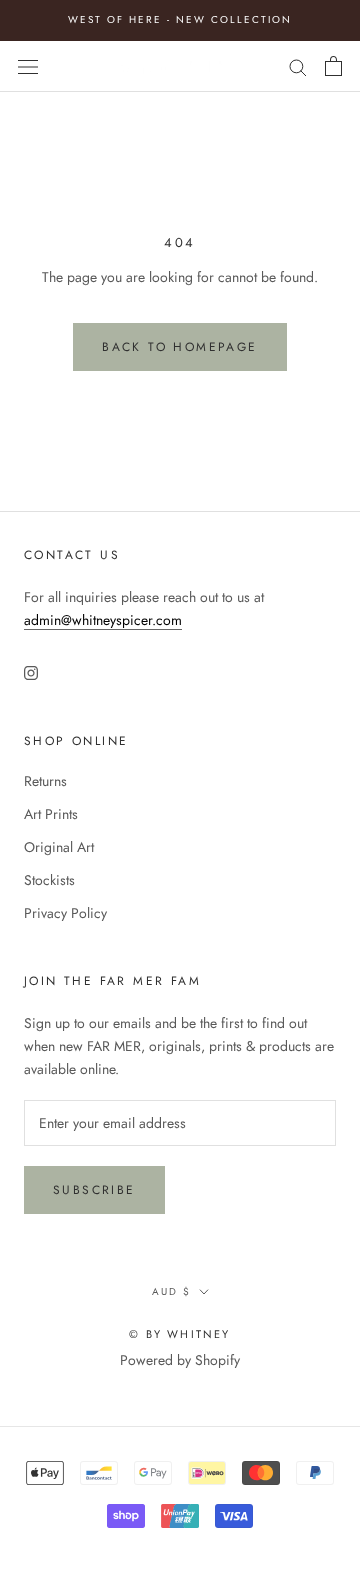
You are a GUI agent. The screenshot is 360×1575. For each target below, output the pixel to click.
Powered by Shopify (180, 1360)
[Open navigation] (28, 66)
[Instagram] (31, 672)
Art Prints (51, 814)
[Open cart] (333, 66)
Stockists (49, 880)
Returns (45, 781)
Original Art (59, 847)
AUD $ (171, 1291)
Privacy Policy (65, 913)
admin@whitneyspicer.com (103, 620)
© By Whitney (179, 1334)
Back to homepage (179, 347)
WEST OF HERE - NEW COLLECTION (180, 19)
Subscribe (94, 1190)
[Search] (298, 65)
